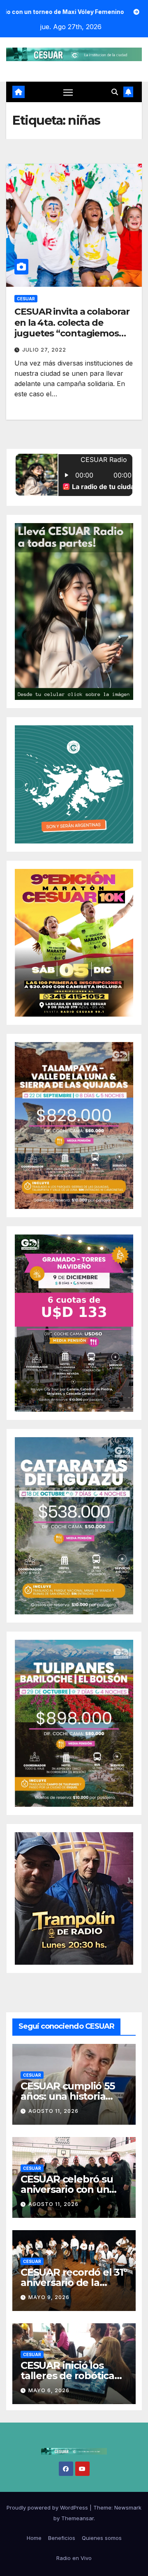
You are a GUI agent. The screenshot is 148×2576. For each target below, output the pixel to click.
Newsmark (128, 2507)
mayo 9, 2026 (49, 2297)
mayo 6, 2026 (49, 2390)
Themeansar (77, 2518)
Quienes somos (102, 2538)
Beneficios (62, 2538)
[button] (115, 92)
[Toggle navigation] (68, 92)
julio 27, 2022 (44, 350)
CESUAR (26, 299)
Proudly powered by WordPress (48, 2507)
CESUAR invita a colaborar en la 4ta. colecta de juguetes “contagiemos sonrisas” (72, 328)
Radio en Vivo (74, 2558)
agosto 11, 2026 (53, 2111)
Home (34, 2538)
